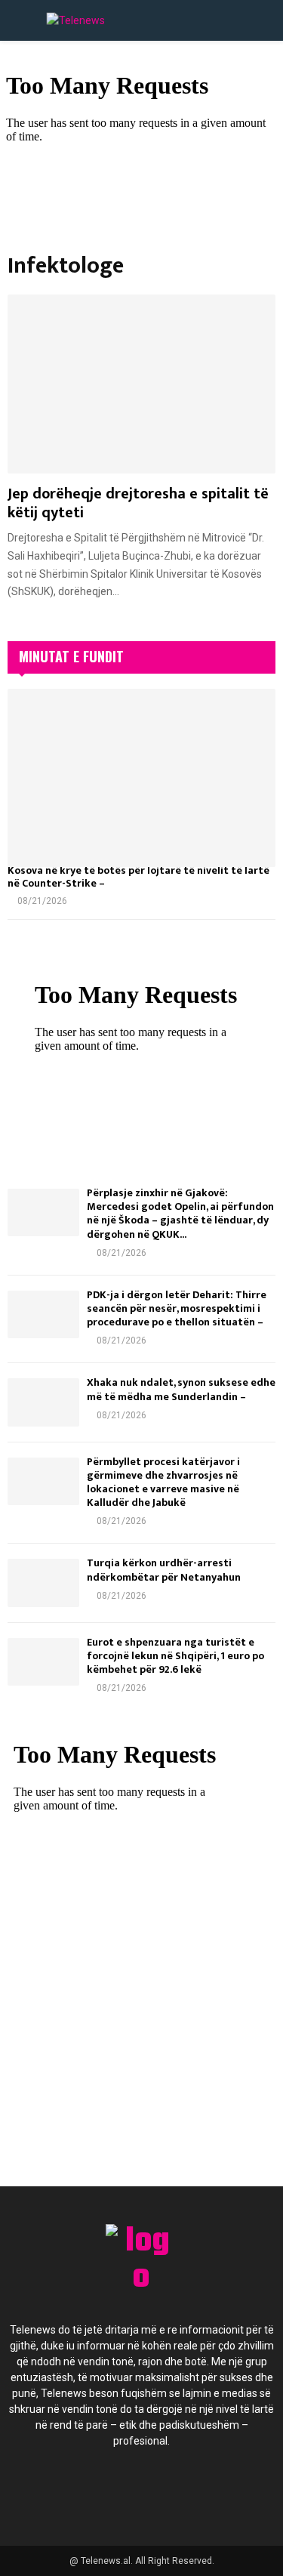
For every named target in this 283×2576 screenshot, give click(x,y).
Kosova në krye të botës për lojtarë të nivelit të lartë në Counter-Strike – (138, 877)
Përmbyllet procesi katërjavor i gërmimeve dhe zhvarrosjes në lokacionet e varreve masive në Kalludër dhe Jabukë (163, 1482)
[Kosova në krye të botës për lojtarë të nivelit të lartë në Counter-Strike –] (141, 778)
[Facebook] (77, 2491)
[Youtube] (199, 2491)
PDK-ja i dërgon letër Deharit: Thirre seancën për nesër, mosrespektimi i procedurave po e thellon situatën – (177, 1308)
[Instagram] (158, 2491)
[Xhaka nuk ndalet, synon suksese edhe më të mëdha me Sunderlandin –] (43, 1402)
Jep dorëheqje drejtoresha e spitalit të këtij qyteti (138, 503)
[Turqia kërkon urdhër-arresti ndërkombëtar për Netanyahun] (43, 1583)
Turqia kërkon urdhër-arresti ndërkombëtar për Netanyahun (164, 1570)
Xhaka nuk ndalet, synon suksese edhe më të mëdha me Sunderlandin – (181, 1389)
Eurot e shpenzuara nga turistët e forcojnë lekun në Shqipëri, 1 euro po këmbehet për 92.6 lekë (175, 1656)
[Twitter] (118, 2491)
